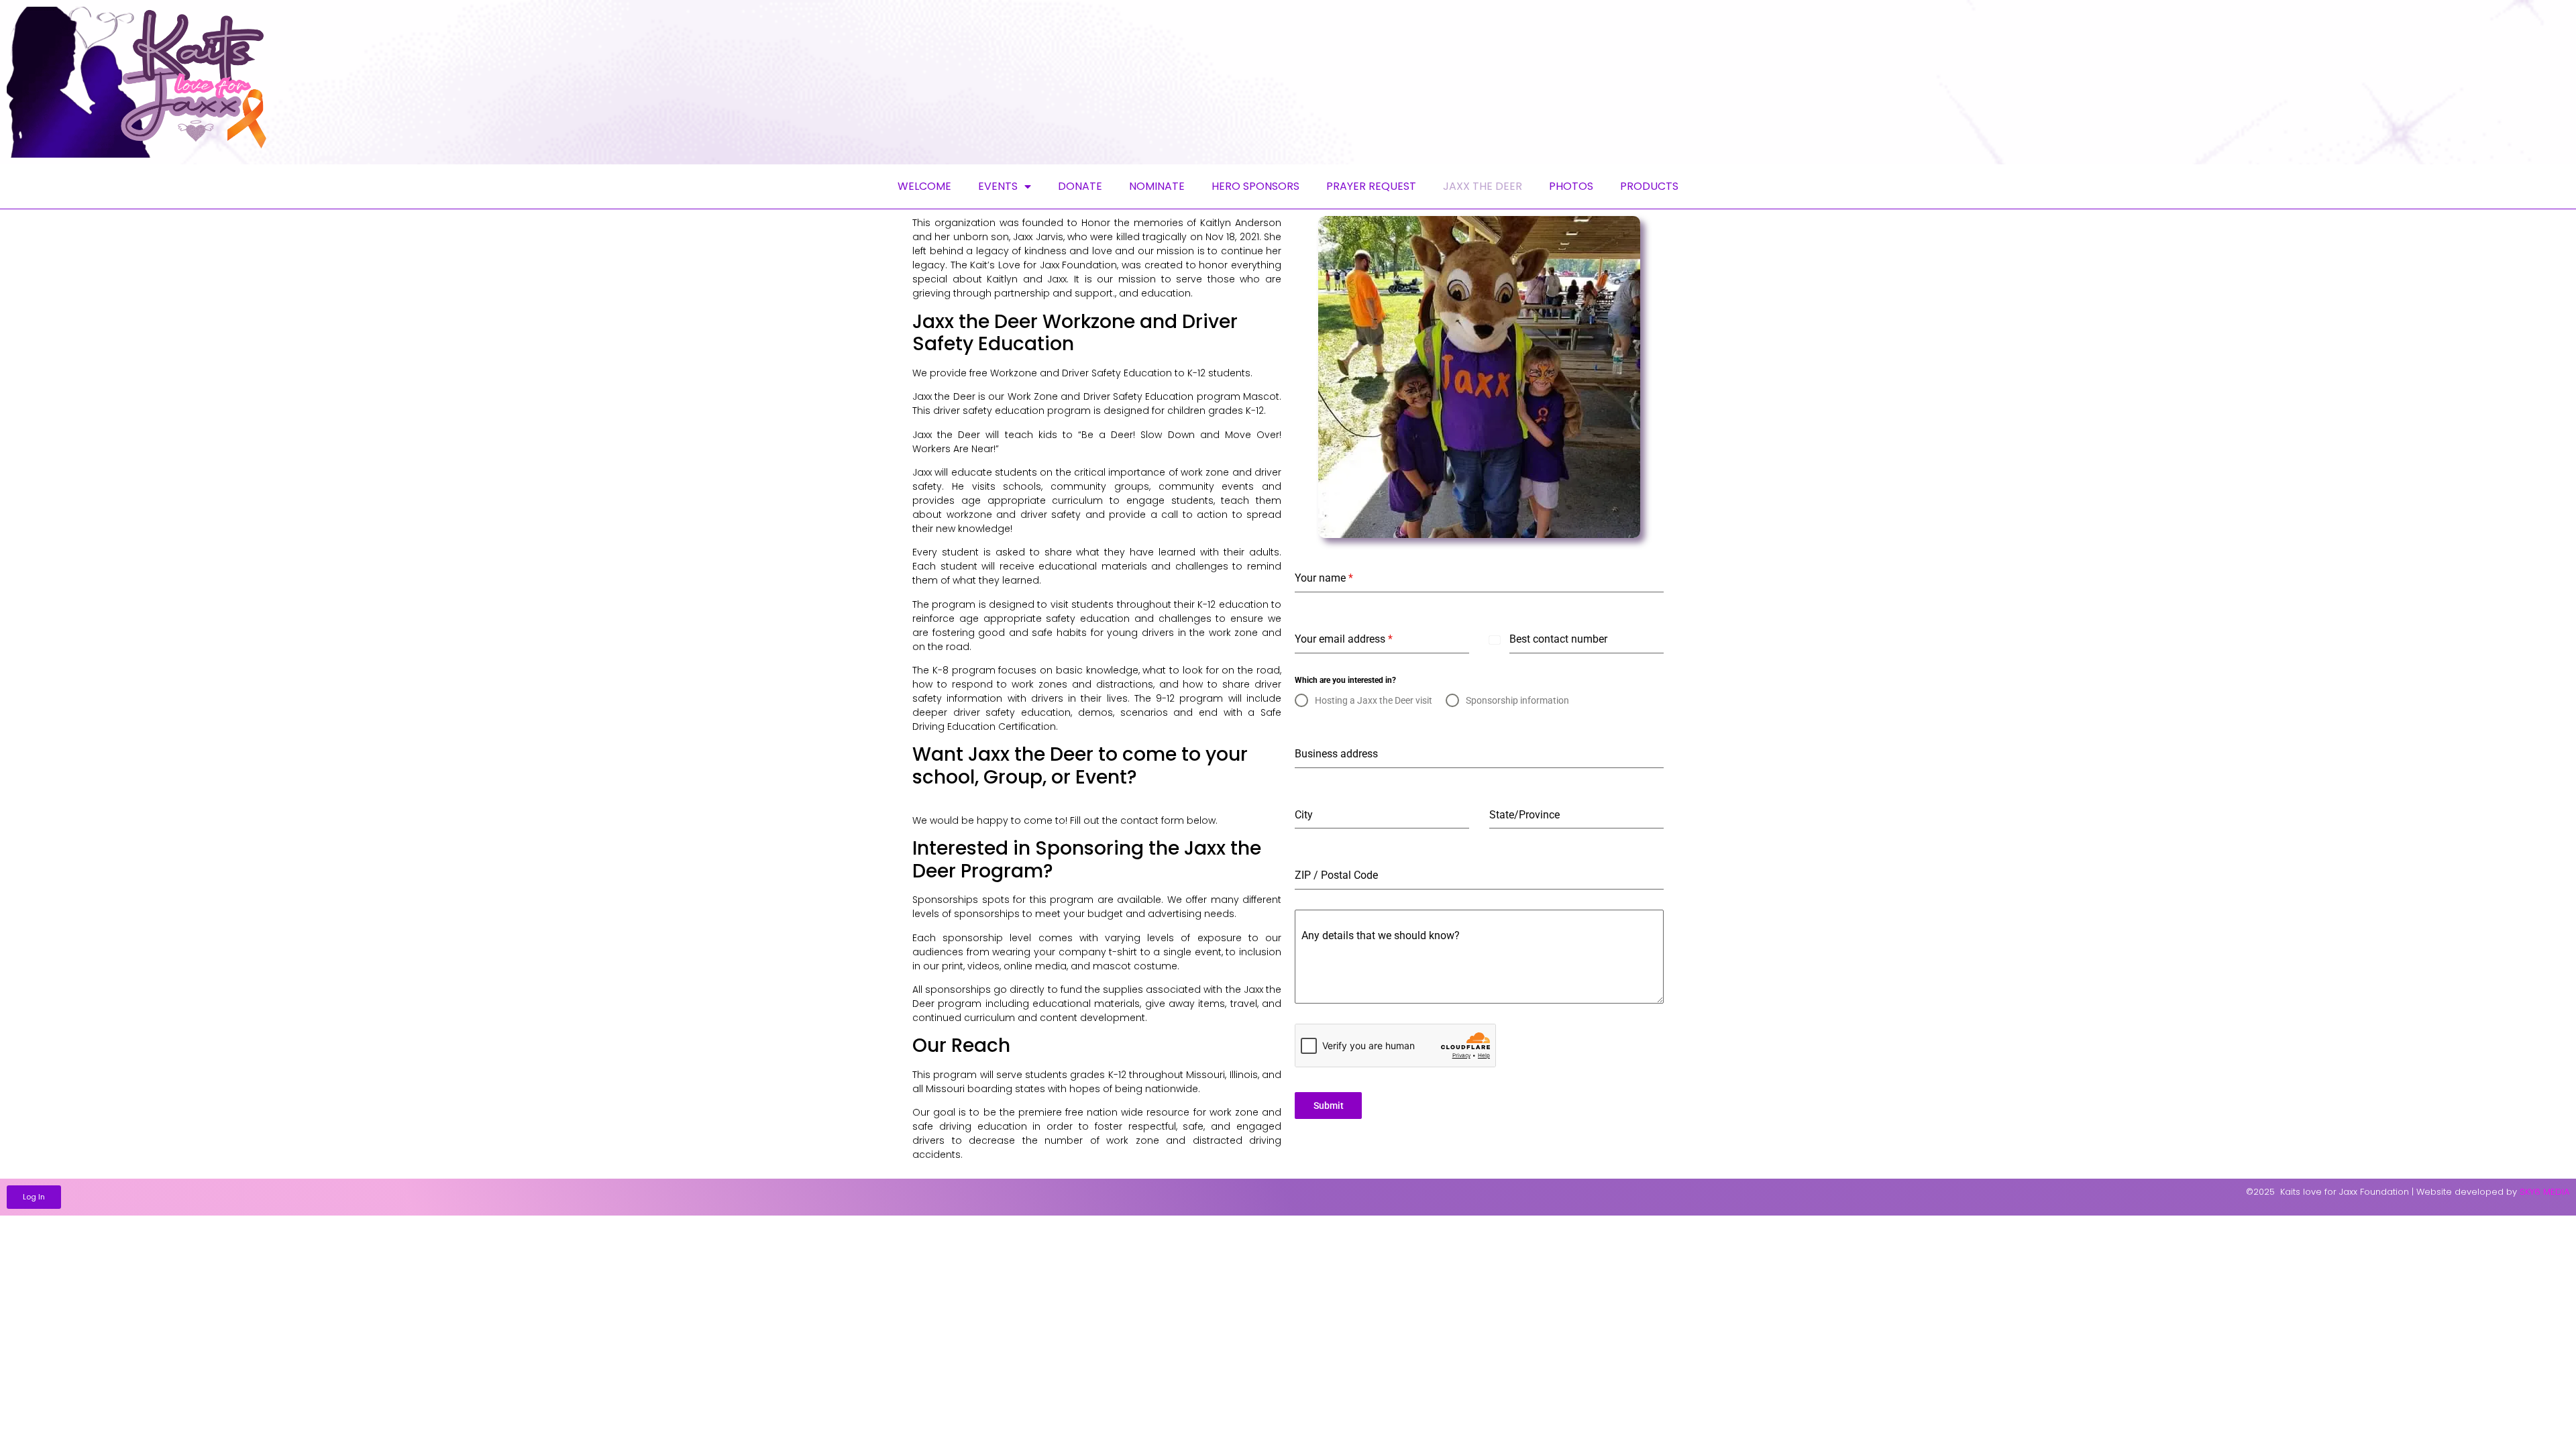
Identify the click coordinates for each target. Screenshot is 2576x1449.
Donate (1080, 186)
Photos (1571, 186)
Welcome (924, 186)
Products (1649, 186)
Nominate (1157, 186)
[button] (34, 1197)
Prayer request (1371, 186)
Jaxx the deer (1483, 186)
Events (998, 186)
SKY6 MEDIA (2544, 1192)
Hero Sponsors (1255, 186)
